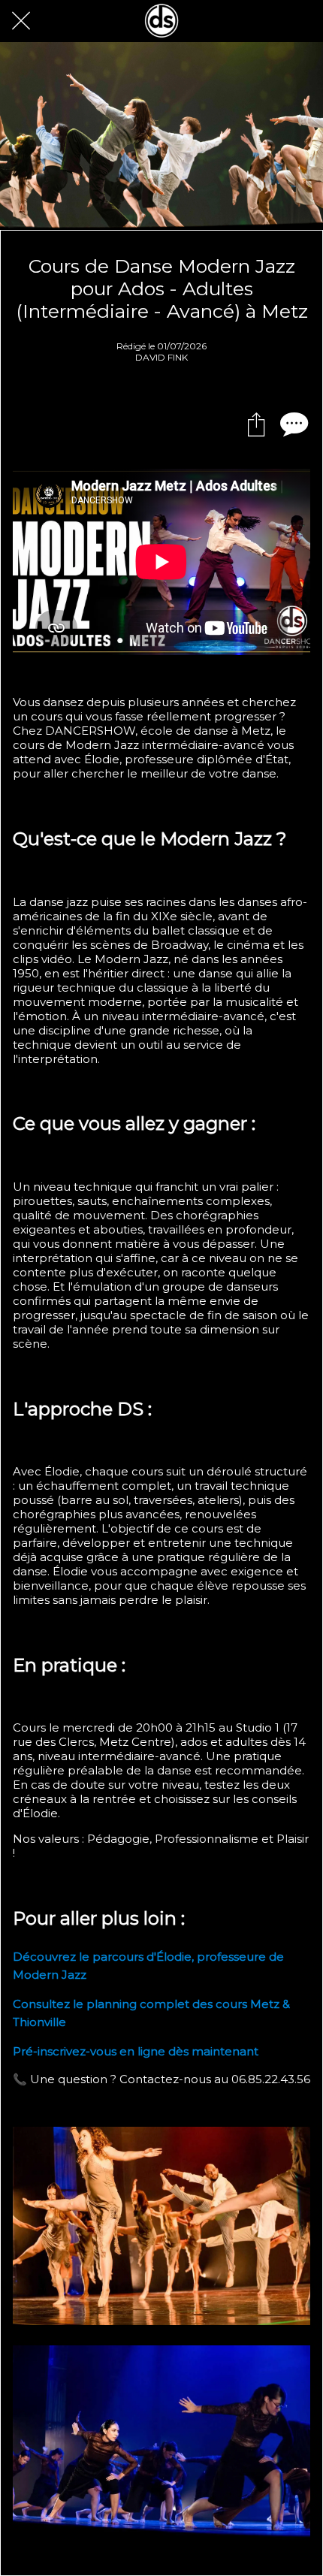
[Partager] (256, 424)
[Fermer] (21, 21)
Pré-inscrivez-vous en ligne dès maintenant (136, 2051)
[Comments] (292, 424)
